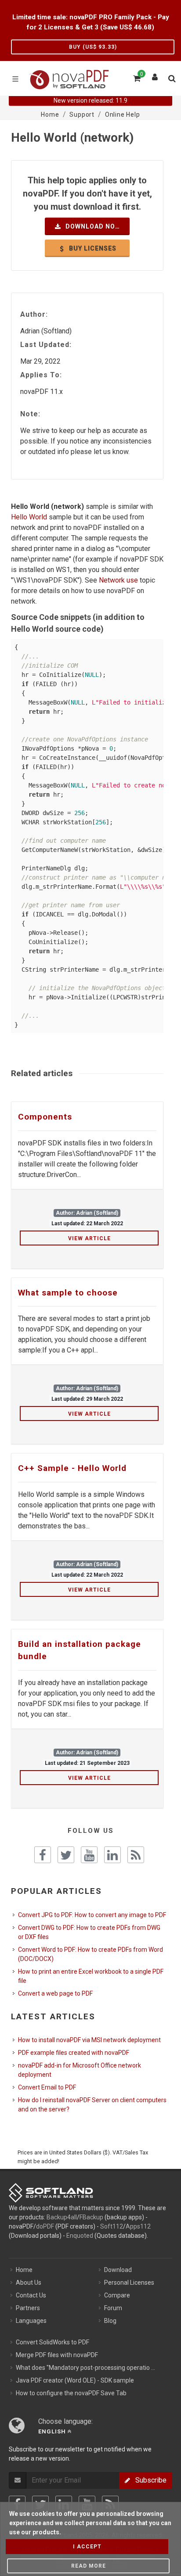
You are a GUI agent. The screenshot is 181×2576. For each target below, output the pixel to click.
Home (24, 2270)
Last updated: (46, 345)
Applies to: (41, 375)
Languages (31, 2321)
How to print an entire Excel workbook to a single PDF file (91, 1976)
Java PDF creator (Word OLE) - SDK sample (75, 2380)
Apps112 (138, 2226)
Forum (113, 2308)
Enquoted (80, 2236)
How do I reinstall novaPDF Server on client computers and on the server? (92, 2105)
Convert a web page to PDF (55, 1993)
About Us (29, 2283)
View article (89, 1238)
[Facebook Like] (43, 1855)
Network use (118, 580)
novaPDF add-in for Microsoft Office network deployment (80, 2070)
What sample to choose (68, 1293)
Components (45, 1117)
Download (118, 2270)
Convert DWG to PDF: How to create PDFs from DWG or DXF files (89, 1932)
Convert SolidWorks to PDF (52, 2342)
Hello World (29, 517)
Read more (89, 2566)
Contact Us (31, 2295)
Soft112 (112, 2226)
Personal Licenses (129, 2283)
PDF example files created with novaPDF (74, 2053)
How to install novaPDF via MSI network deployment (89, 2040)
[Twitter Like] (66, 1855)
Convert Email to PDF (47, 2087)
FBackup (91, 2217)
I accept (87, 2547)
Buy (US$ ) (93, 47)
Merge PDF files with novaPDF (57, 2355)
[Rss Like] (136, 1855)
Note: (30, 414)
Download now (92, 226)
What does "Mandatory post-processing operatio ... (85, 2368)
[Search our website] (171, 77)
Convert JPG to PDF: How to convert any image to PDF (92, 1915)
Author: (34, 314)
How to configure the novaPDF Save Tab (71, 2393)
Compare (117, 2295)
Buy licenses (92, 248)
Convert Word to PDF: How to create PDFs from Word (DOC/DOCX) (90, 1954)
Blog (110, 2321)
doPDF (45, 2226)
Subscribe (148, 2480)
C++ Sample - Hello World (72, 1468)
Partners (28, 2308)
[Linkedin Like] (112, 1855)
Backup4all (62, 2217)
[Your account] (155, 75)
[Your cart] (136, 77)
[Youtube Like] (89, 1855)
